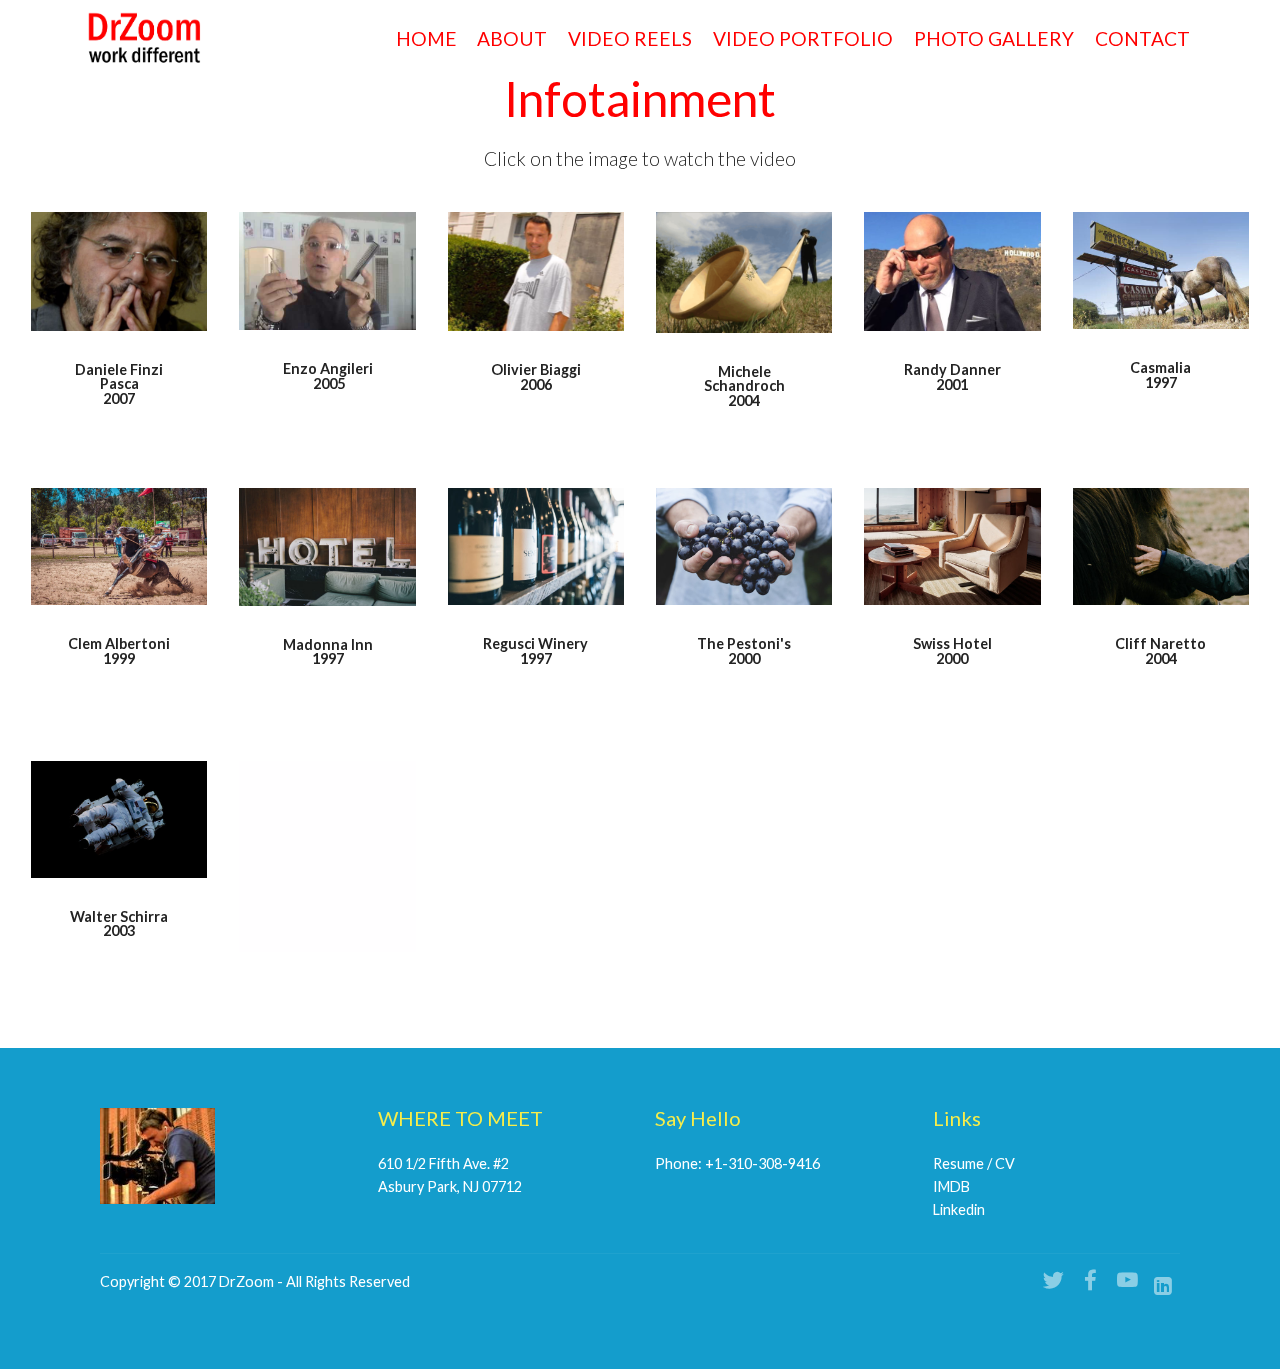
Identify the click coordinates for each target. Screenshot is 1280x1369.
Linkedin (959, 1209)
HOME (426, 38)
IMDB (951, 1186)
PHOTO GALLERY (994, 38)
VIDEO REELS (630, 38)
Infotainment (640, 98)
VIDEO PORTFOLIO (803, 38)
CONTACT (1142, 38)
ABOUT (512, 38)
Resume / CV (974, 1163)
